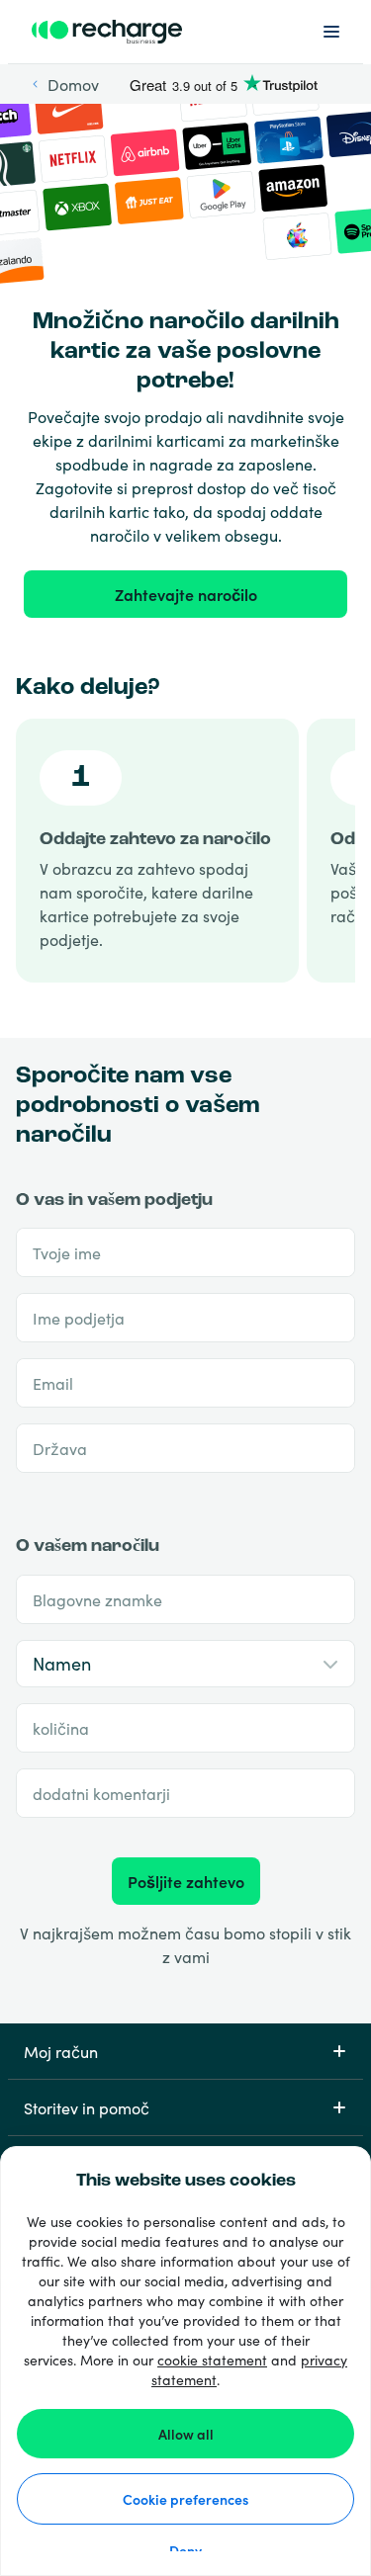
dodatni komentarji (101, 1793)
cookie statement (212, 2360)
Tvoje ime (67, 1252)
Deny (185, 2550)
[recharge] (107, 32)
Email (53, 1383)
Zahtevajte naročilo (186, 594)
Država (60, 1448)
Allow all (186, 2434)
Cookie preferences (185, 2499)
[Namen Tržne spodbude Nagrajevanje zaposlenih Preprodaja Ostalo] (185, 1664)
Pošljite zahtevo (186, 1881)
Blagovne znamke (97, 1599)
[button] (185, 2051)
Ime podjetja (79, 1318)
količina (61, 1728)
